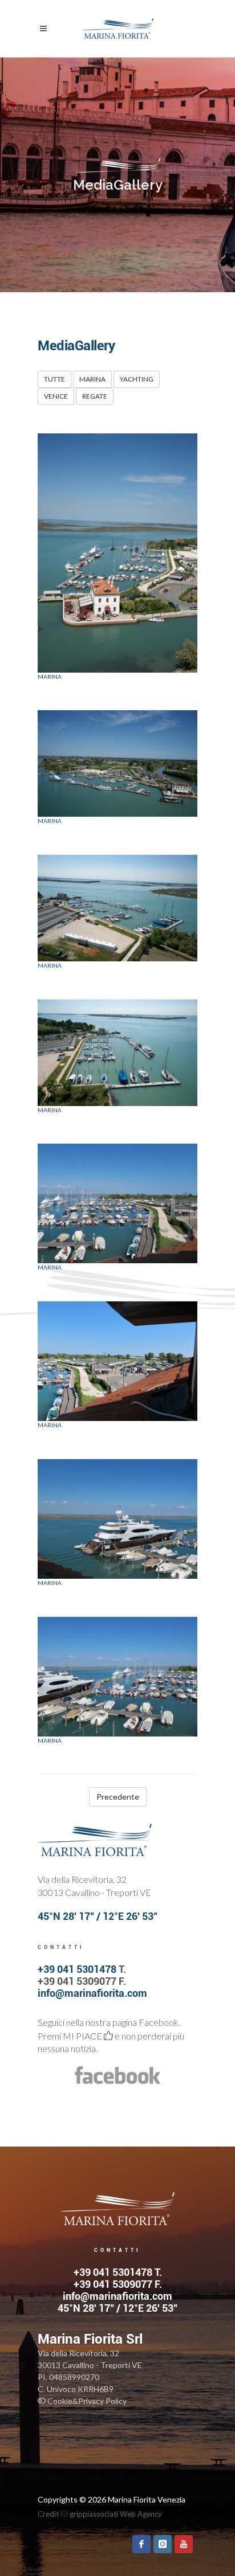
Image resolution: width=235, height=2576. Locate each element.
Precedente (118, 1797)
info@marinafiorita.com (92, 1993)
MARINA (92, 379)
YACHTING (137, 379)
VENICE (56, 396)
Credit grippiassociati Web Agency (100, 2514)
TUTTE (54, 379)
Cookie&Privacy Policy (86, 2401)
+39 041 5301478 (77, 1969)
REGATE (95, 396)
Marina (50, 677)
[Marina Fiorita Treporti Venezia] (117, 553)
